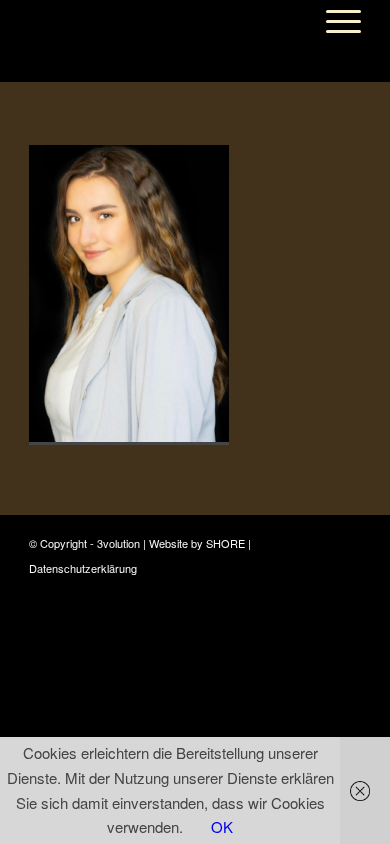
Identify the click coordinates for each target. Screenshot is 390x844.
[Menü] (333, 21)
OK (222, 826)
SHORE (225, 543)
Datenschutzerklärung (83, 568)
